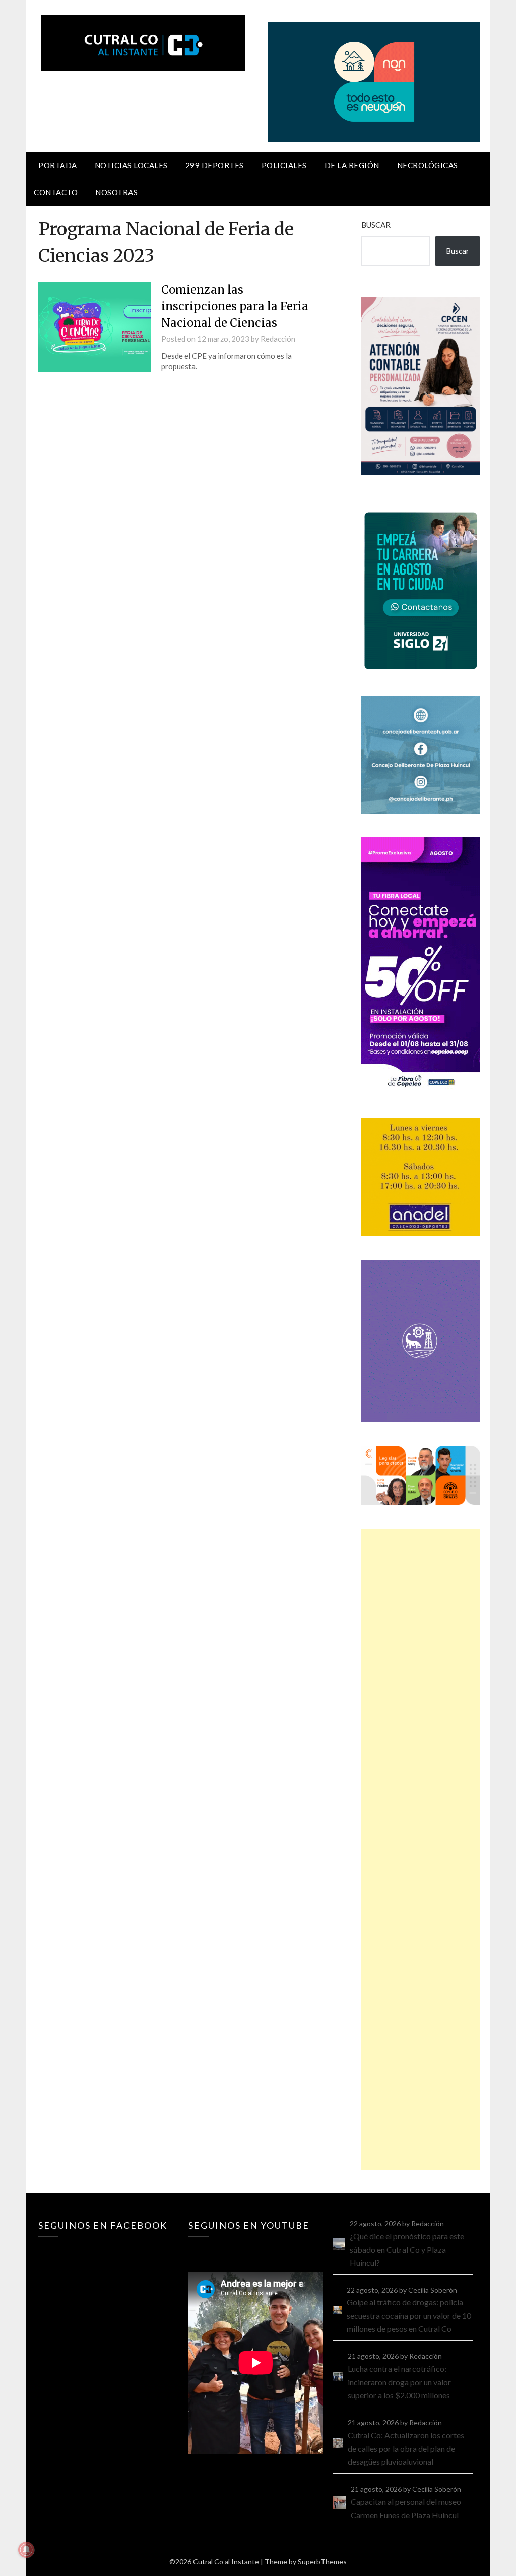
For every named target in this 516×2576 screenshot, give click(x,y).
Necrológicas (428, 165)
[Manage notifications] (26, 2550)
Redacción (278, 339)
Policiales (284, 165)
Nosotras (116, 192)
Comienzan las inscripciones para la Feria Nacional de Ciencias (235, 306)
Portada (58, 165)
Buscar (376, 225)
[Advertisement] (421, 1850)
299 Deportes (215, 165)
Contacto (56, 192)
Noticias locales (131, 165)
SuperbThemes (322, 2562)
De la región (352, 165)
